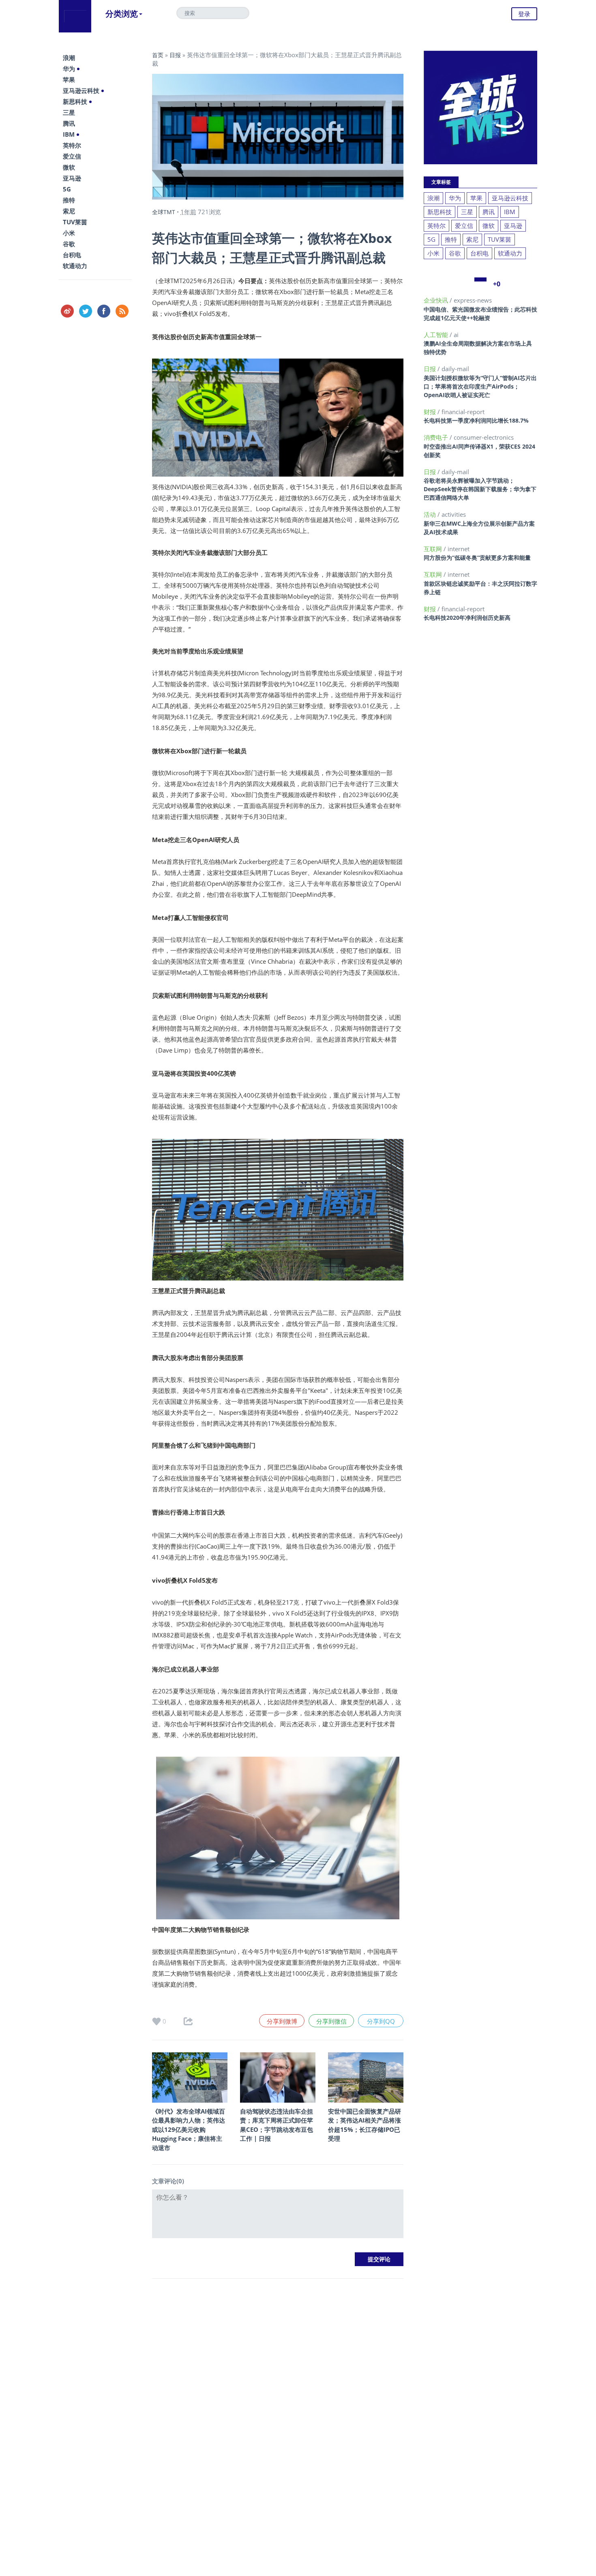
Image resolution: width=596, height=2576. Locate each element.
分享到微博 (282, 2021)
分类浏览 (122, 14)
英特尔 (72, 145)
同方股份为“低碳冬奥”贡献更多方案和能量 (477, 558)
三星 (69, 112)
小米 (69, 233)
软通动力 (75, 266)
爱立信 (72, 156)
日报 (175, 55)
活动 (431, 514)
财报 (431, 412)
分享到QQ (381, 2021)
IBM (69, 134)
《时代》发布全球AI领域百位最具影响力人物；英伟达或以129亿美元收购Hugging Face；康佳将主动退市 (189, 2129)
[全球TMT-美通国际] (75, 16)
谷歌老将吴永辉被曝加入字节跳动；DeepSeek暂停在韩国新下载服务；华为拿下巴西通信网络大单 (480, 489)
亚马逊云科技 (81, 90)
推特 (69, 200)
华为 (69, 69)
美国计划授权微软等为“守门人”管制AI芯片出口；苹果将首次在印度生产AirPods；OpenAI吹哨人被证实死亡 (480, 386)
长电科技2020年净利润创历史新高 (467, 618)
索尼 (69, 211)
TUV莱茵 (75, 222)
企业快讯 (437, 300)
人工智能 (437, 335)
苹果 (69, 79)
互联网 (434, 549)
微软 (69, 167)
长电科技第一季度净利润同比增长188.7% (476, 420)
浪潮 (69, 58)
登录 (524, 14)
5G (67, 189)
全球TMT (164, 212)
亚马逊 (72, 178)
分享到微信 (331, 2021)
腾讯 (69, 123)
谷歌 (69, 244)
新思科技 (75, 101)
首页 (158, 55)
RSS (122, 311)
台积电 (72, 255)
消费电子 (437, 437)
